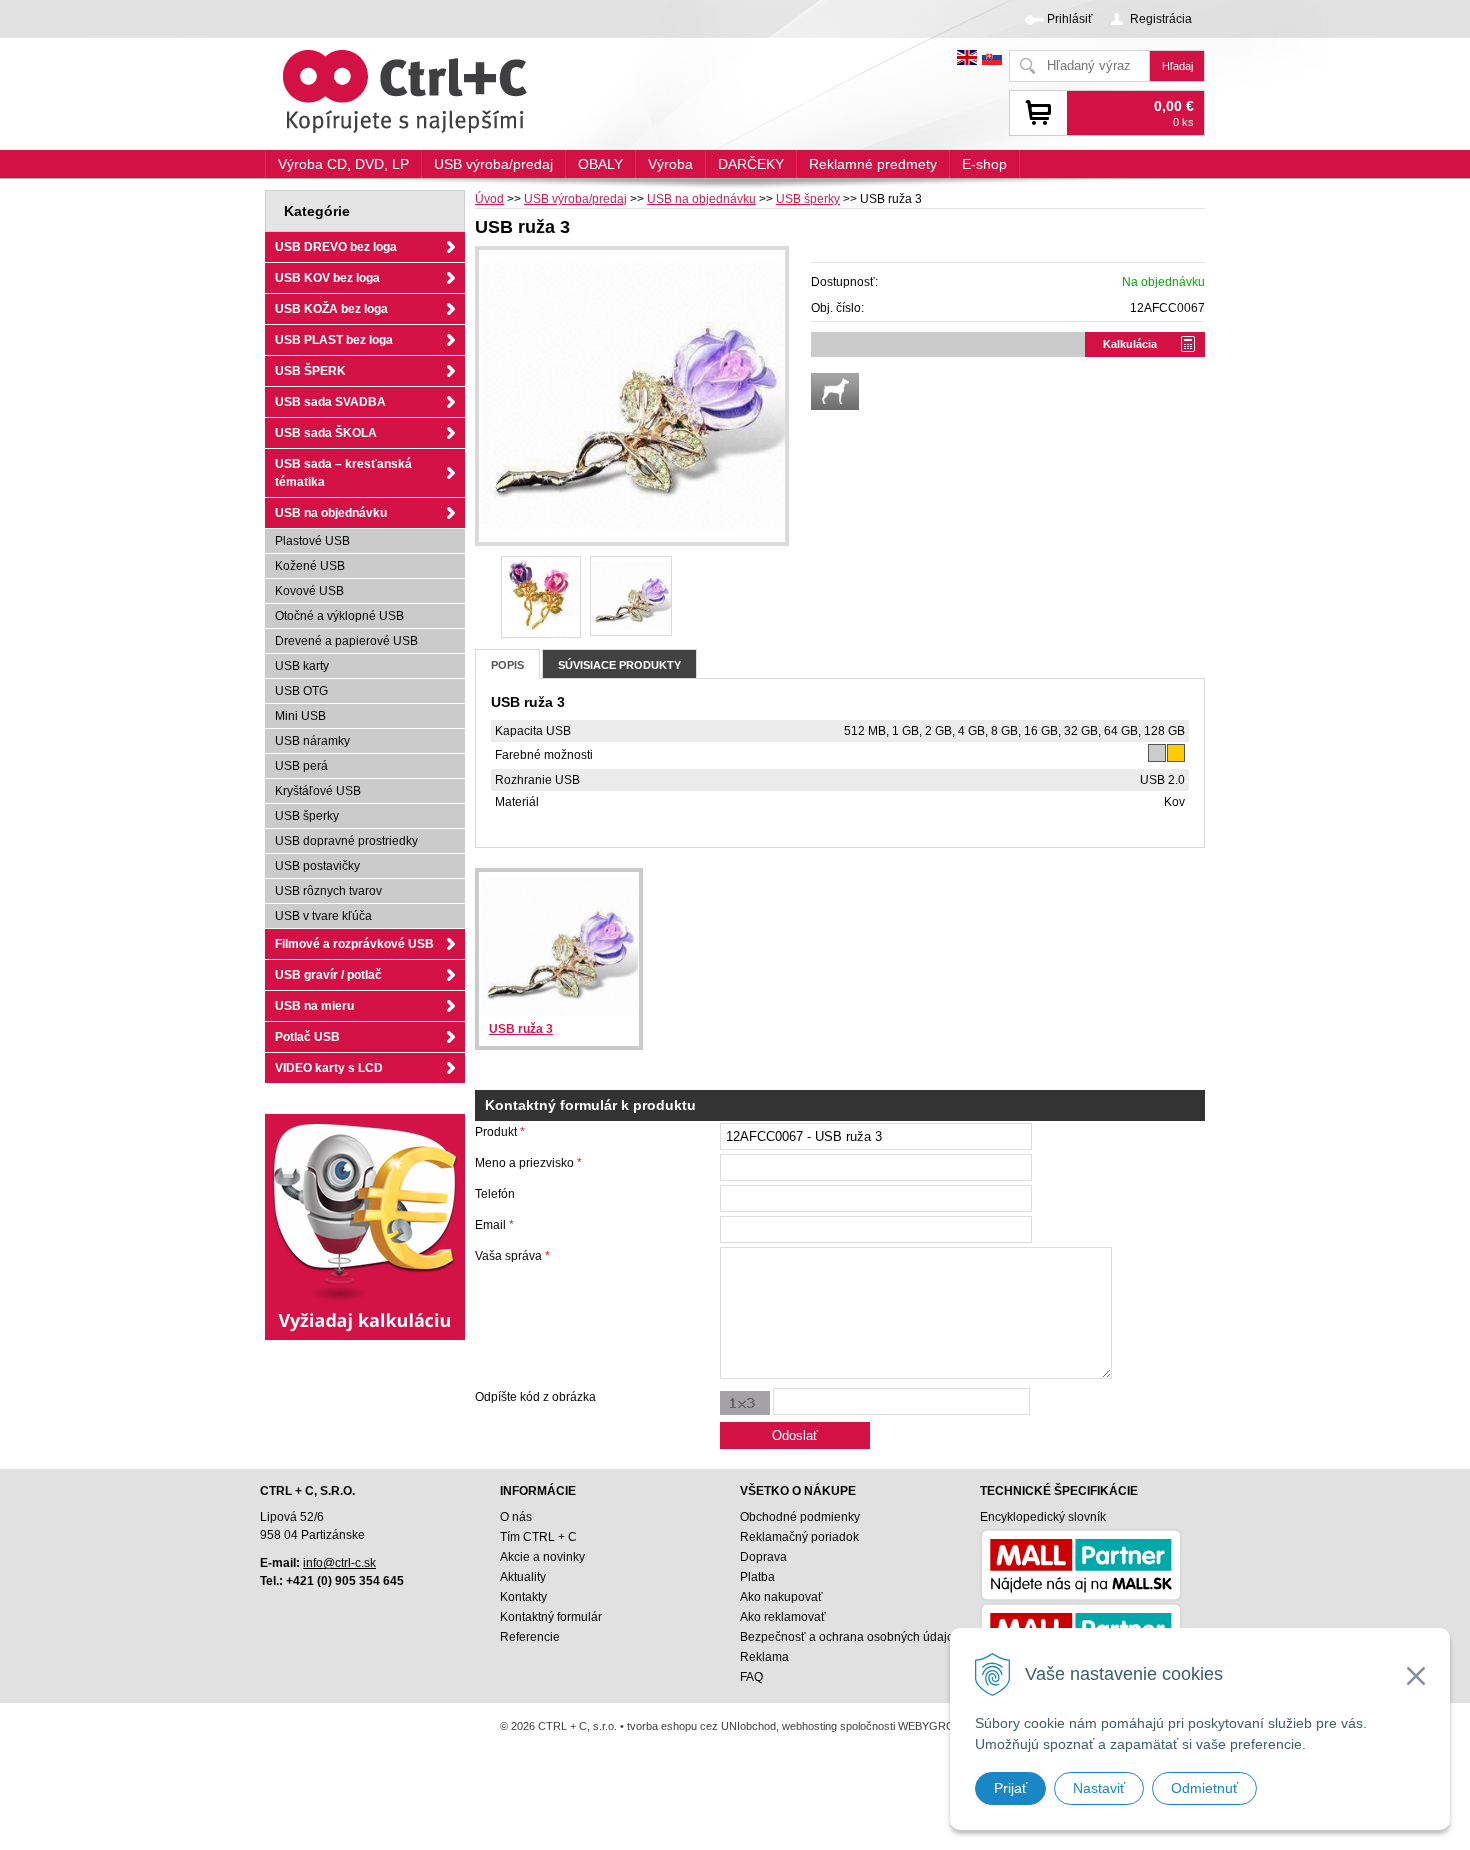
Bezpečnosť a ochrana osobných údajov (850, 1637)
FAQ (751, 1677)
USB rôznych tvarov (328, 891)
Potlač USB (307, 1037)
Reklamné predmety (873, 164)
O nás (516, 1517)
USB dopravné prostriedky (346, 841)
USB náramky (312, 741)
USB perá (301, 766)
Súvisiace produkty (619, 665)
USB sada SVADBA (330, 402)
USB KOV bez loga (327, 278)
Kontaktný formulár (551, 1617)
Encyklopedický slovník (1043, 1517)
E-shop (984, 164)
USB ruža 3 (521, 1029)
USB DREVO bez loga (336, 247)
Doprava (763, 1557)
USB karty (302, 666)
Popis (507, 665)
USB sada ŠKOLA (326, 433)
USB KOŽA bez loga (331, 309)
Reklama (764, 1657)
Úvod (489, 199)
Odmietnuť (1204, 1788)
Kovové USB (309, 591)
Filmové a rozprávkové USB (354, 944)
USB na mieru (314, 1006)
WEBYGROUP (934, 1726)
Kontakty (523, 1597)
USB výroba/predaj (575, 199)
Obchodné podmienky (800, 1517)
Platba (757, 1577)
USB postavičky (317, 866)
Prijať (1010, 1788)
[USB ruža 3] (632, 396)
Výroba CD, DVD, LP (343, 164)
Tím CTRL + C (538, 1537)
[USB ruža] (541, 597)
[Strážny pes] (835, 391)
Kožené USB (310, 566)
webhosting (809, 1726)
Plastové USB (312, 541)
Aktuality (523, 1577)
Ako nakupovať (781, 1597)
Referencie (530, 1637)
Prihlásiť (1070, 19)
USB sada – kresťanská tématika (343, 473)
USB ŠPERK (310, 371)
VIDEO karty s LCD (329, 1068)
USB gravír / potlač (328, 975)
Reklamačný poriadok (799, 1537)
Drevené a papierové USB (346, 641)
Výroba (670, 164)
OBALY (600, 164)
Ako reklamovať (783, 1617)
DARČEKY (751, 164)
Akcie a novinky (542, 1557)
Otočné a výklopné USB (339, 616)
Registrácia (1161, 19)
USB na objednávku (701, 199)
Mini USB (300, 716)
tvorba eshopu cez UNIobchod (701, 1726)
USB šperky (808, 199)
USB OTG (301, 691)
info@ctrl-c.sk (339, 1563)
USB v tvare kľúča (323, 916)
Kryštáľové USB (318, 791)
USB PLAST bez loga (334, 340)
